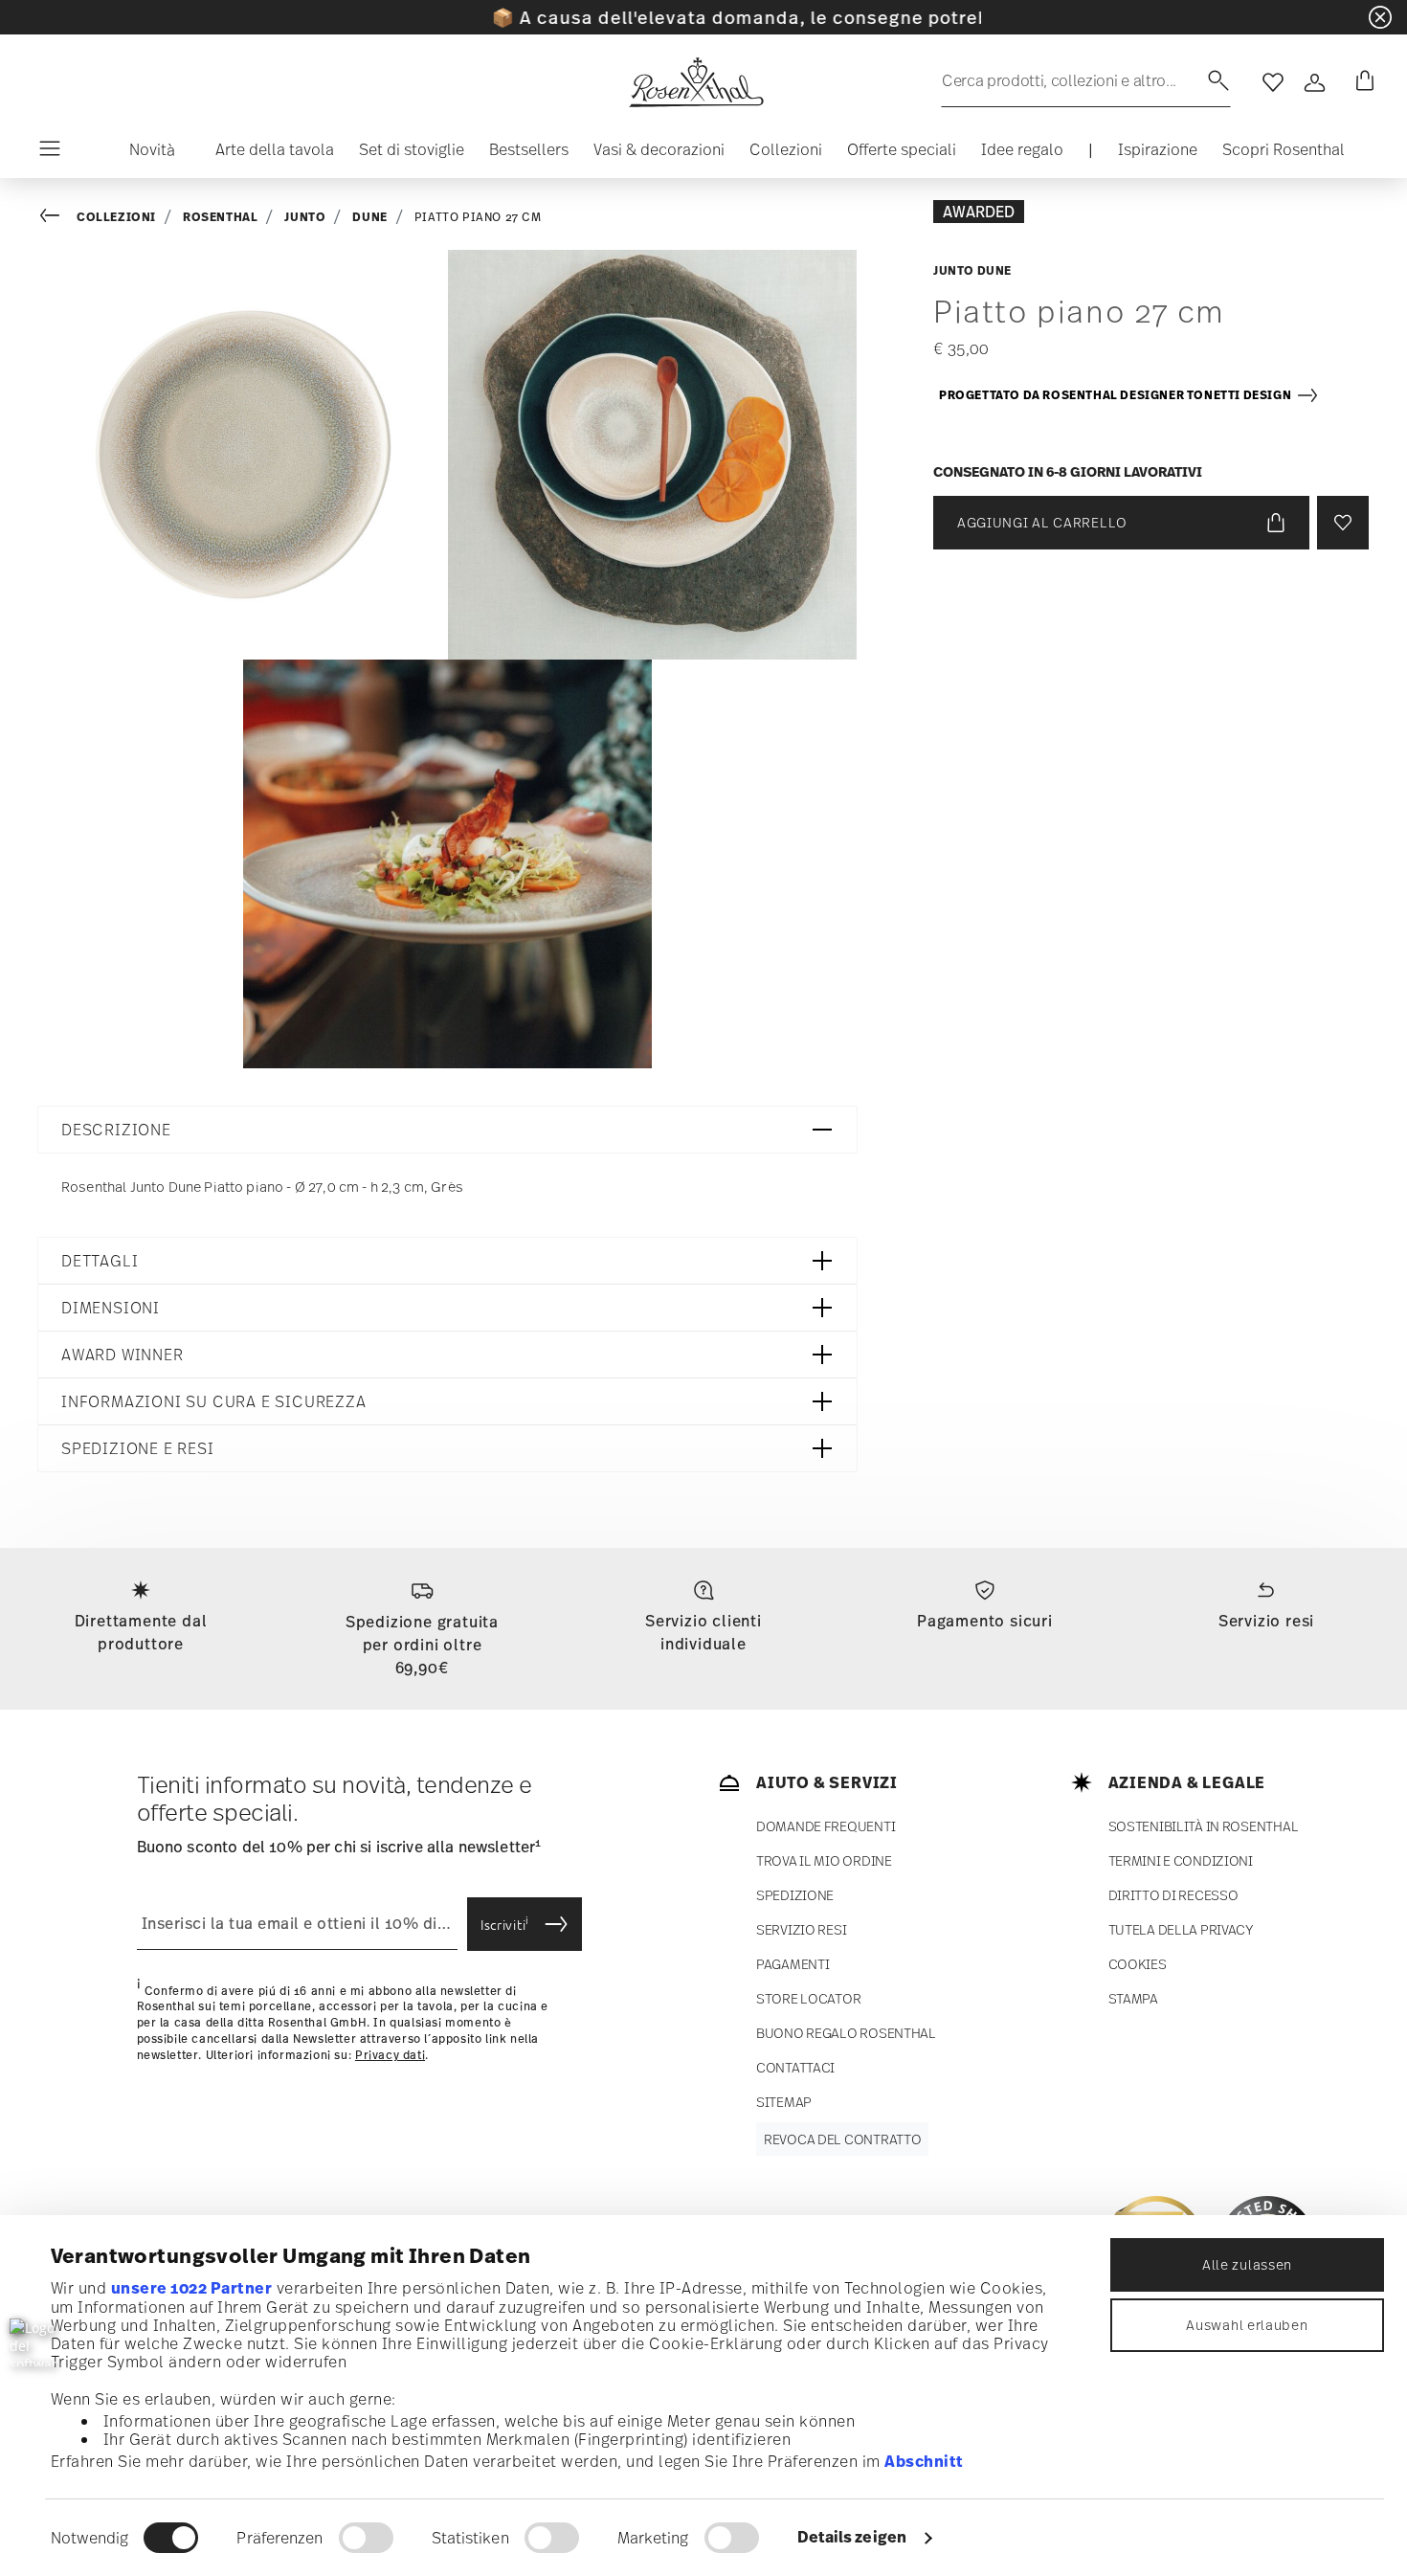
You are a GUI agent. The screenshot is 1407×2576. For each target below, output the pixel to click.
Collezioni (116, 217)
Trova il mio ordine (824, 1860)
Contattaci (795, 2067)
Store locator (808, 1998)
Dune (369, 217)
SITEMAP (784, 2102)
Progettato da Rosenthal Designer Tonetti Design (1117, 395)
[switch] (366, 2538)
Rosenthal (220, 217)
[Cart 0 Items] (1361, 82)
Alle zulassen (1247, 2264)
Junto (305, 217)
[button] (145, 154)
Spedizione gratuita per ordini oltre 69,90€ (422, 1645)
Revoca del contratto (842, 2139)
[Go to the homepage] (696, 82)
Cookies (1138, 1964)
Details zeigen (852, 2537)
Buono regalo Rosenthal (846, 2033)
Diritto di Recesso (1173, 1895)
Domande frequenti (826, 1826)
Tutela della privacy (1181, 1929)
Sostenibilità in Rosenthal (1204, 1826)
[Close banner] (1380, 17)
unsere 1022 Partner (192, 2288)
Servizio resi (1266, 1621)
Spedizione (795, 1895)
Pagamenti (793, 1964)
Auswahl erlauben (1247, 2325)
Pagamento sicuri (985, 1621)
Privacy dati (390, 2055)
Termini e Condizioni (1181, 1860)
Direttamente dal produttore (141, 1632)
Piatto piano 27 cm (478, 217)
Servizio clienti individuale (703, 1632)
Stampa (1133, 1998)
